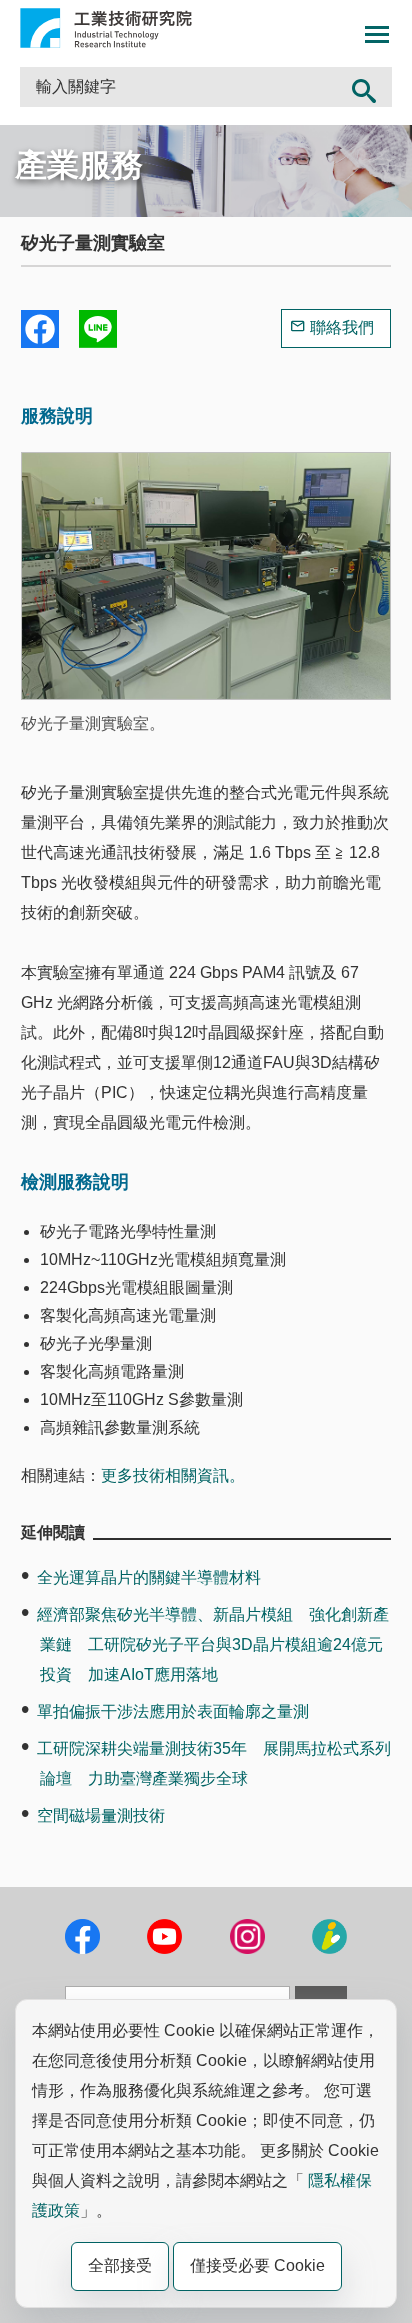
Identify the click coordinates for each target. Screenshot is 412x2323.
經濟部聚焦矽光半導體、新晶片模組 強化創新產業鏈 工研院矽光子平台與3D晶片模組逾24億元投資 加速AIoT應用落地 (213, 1644)
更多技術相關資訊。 (173, 1475)
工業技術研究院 (106, 28)
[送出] (364, 87)
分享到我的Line (98, 329)
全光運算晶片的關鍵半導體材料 (149, 1577)
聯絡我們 (342, 327)
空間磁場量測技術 (101, 1815)
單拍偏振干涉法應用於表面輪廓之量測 (173, 1711)
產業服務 (79, 165)
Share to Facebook (40, 329)
